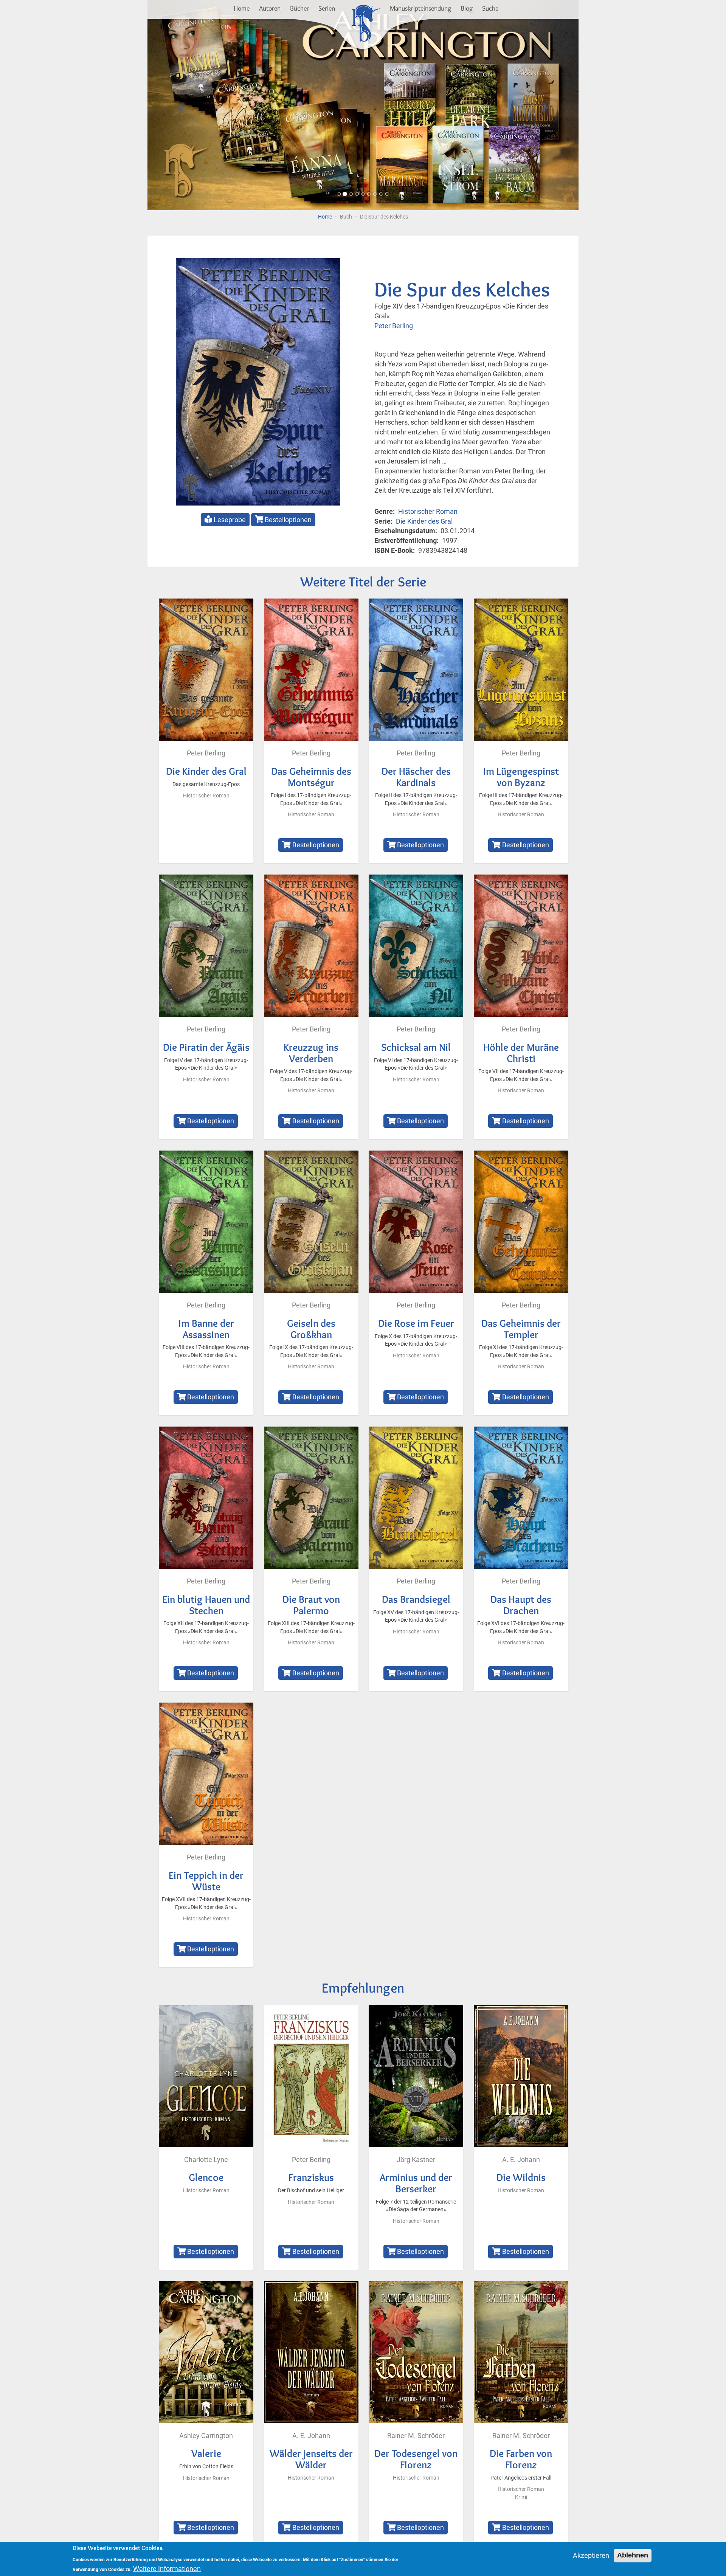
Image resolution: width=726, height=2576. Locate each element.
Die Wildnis (521, 2177)
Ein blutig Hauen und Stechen (206, 1605)
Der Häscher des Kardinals (416, 777)
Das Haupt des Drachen (521, 1605)
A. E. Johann (521, 2160)
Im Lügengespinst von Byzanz (521, 777)
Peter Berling (394, 326)
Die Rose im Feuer (416, 1323)
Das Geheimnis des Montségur (311, 777)
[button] (180, 105)
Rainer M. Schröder (416, 2436)
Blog (467, 8)
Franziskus (311, 2177)
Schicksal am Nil (416, 1047)
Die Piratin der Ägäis (206, 1047)
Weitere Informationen (167, 2569)
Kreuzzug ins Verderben (311, 1053)
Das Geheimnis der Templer (521, 1329)
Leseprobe (229, 520)
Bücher (299, 8)
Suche (490, 8)
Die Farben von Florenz (521, 2459)
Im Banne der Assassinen (206, 1329)
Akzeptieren (591, 2555)
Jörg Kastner (416, 2160)
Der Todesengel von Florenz (416, 2459)
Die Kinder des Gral (424, 521)
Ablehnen (633, 2555)
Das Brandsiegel (416, 1599)
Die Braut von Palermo (311, 1605)
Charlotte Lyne (206, 2160)
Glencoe (206, 2177)
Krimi (521, 2497)
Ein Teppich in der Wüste (206, 1881)
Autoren (270, 8)
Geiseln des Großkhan (311, 1329)
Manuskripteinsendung (420, 8)
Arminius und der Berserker (416, 2183)
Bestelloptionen (287, 520)
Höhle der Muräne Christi (521, 1053)
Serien (327, 8)
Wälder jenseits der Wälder (311, 2459)
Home (242, 8)
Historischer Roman (428, 511)
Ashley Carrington (206, 2436)
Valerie (206, 2453)
